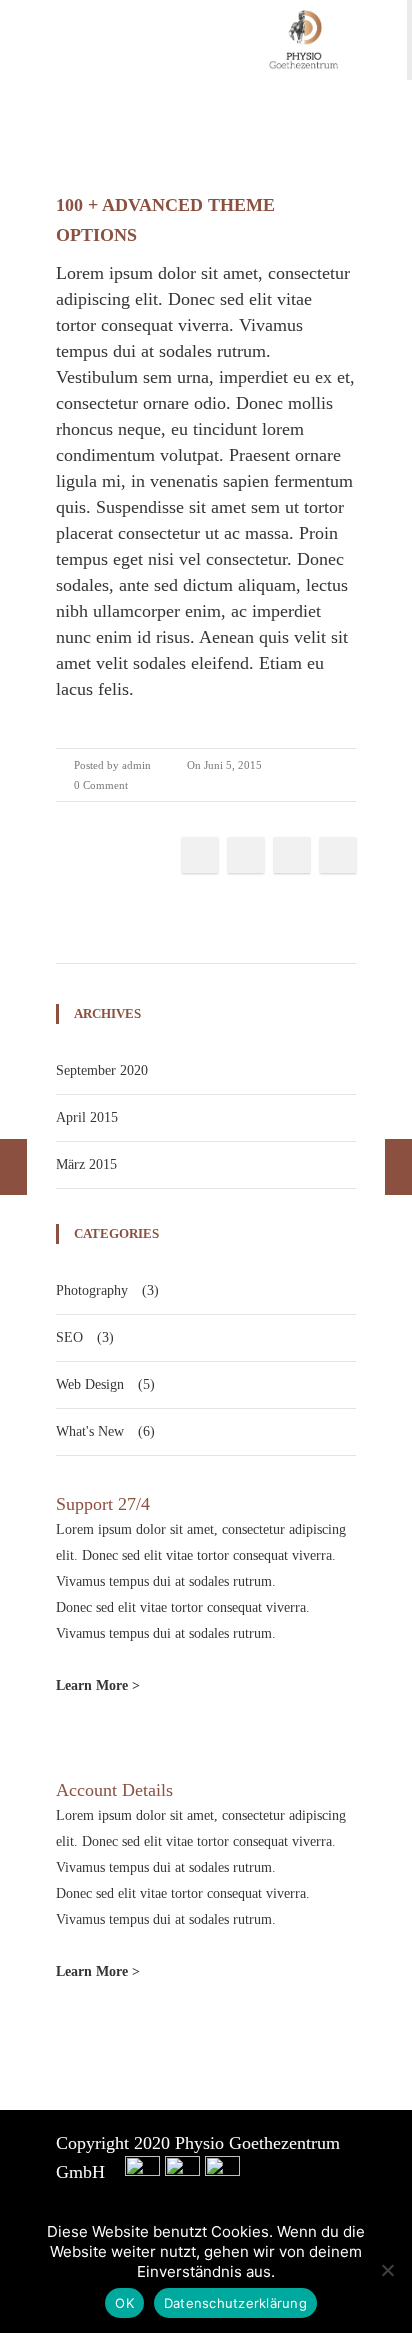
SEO (69, 1337)
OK (124, 2303)
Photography (92, 1290)
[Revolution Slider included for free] (13, 1167)
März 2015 (86, 1164)
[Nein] (387, 2270)
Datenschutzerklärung (235, 2303)
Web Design (90, 1384)
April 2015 (87, 1117)
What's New (90, 1431)
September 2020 (102, 1070)
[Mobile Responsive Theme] (398, 1167)
